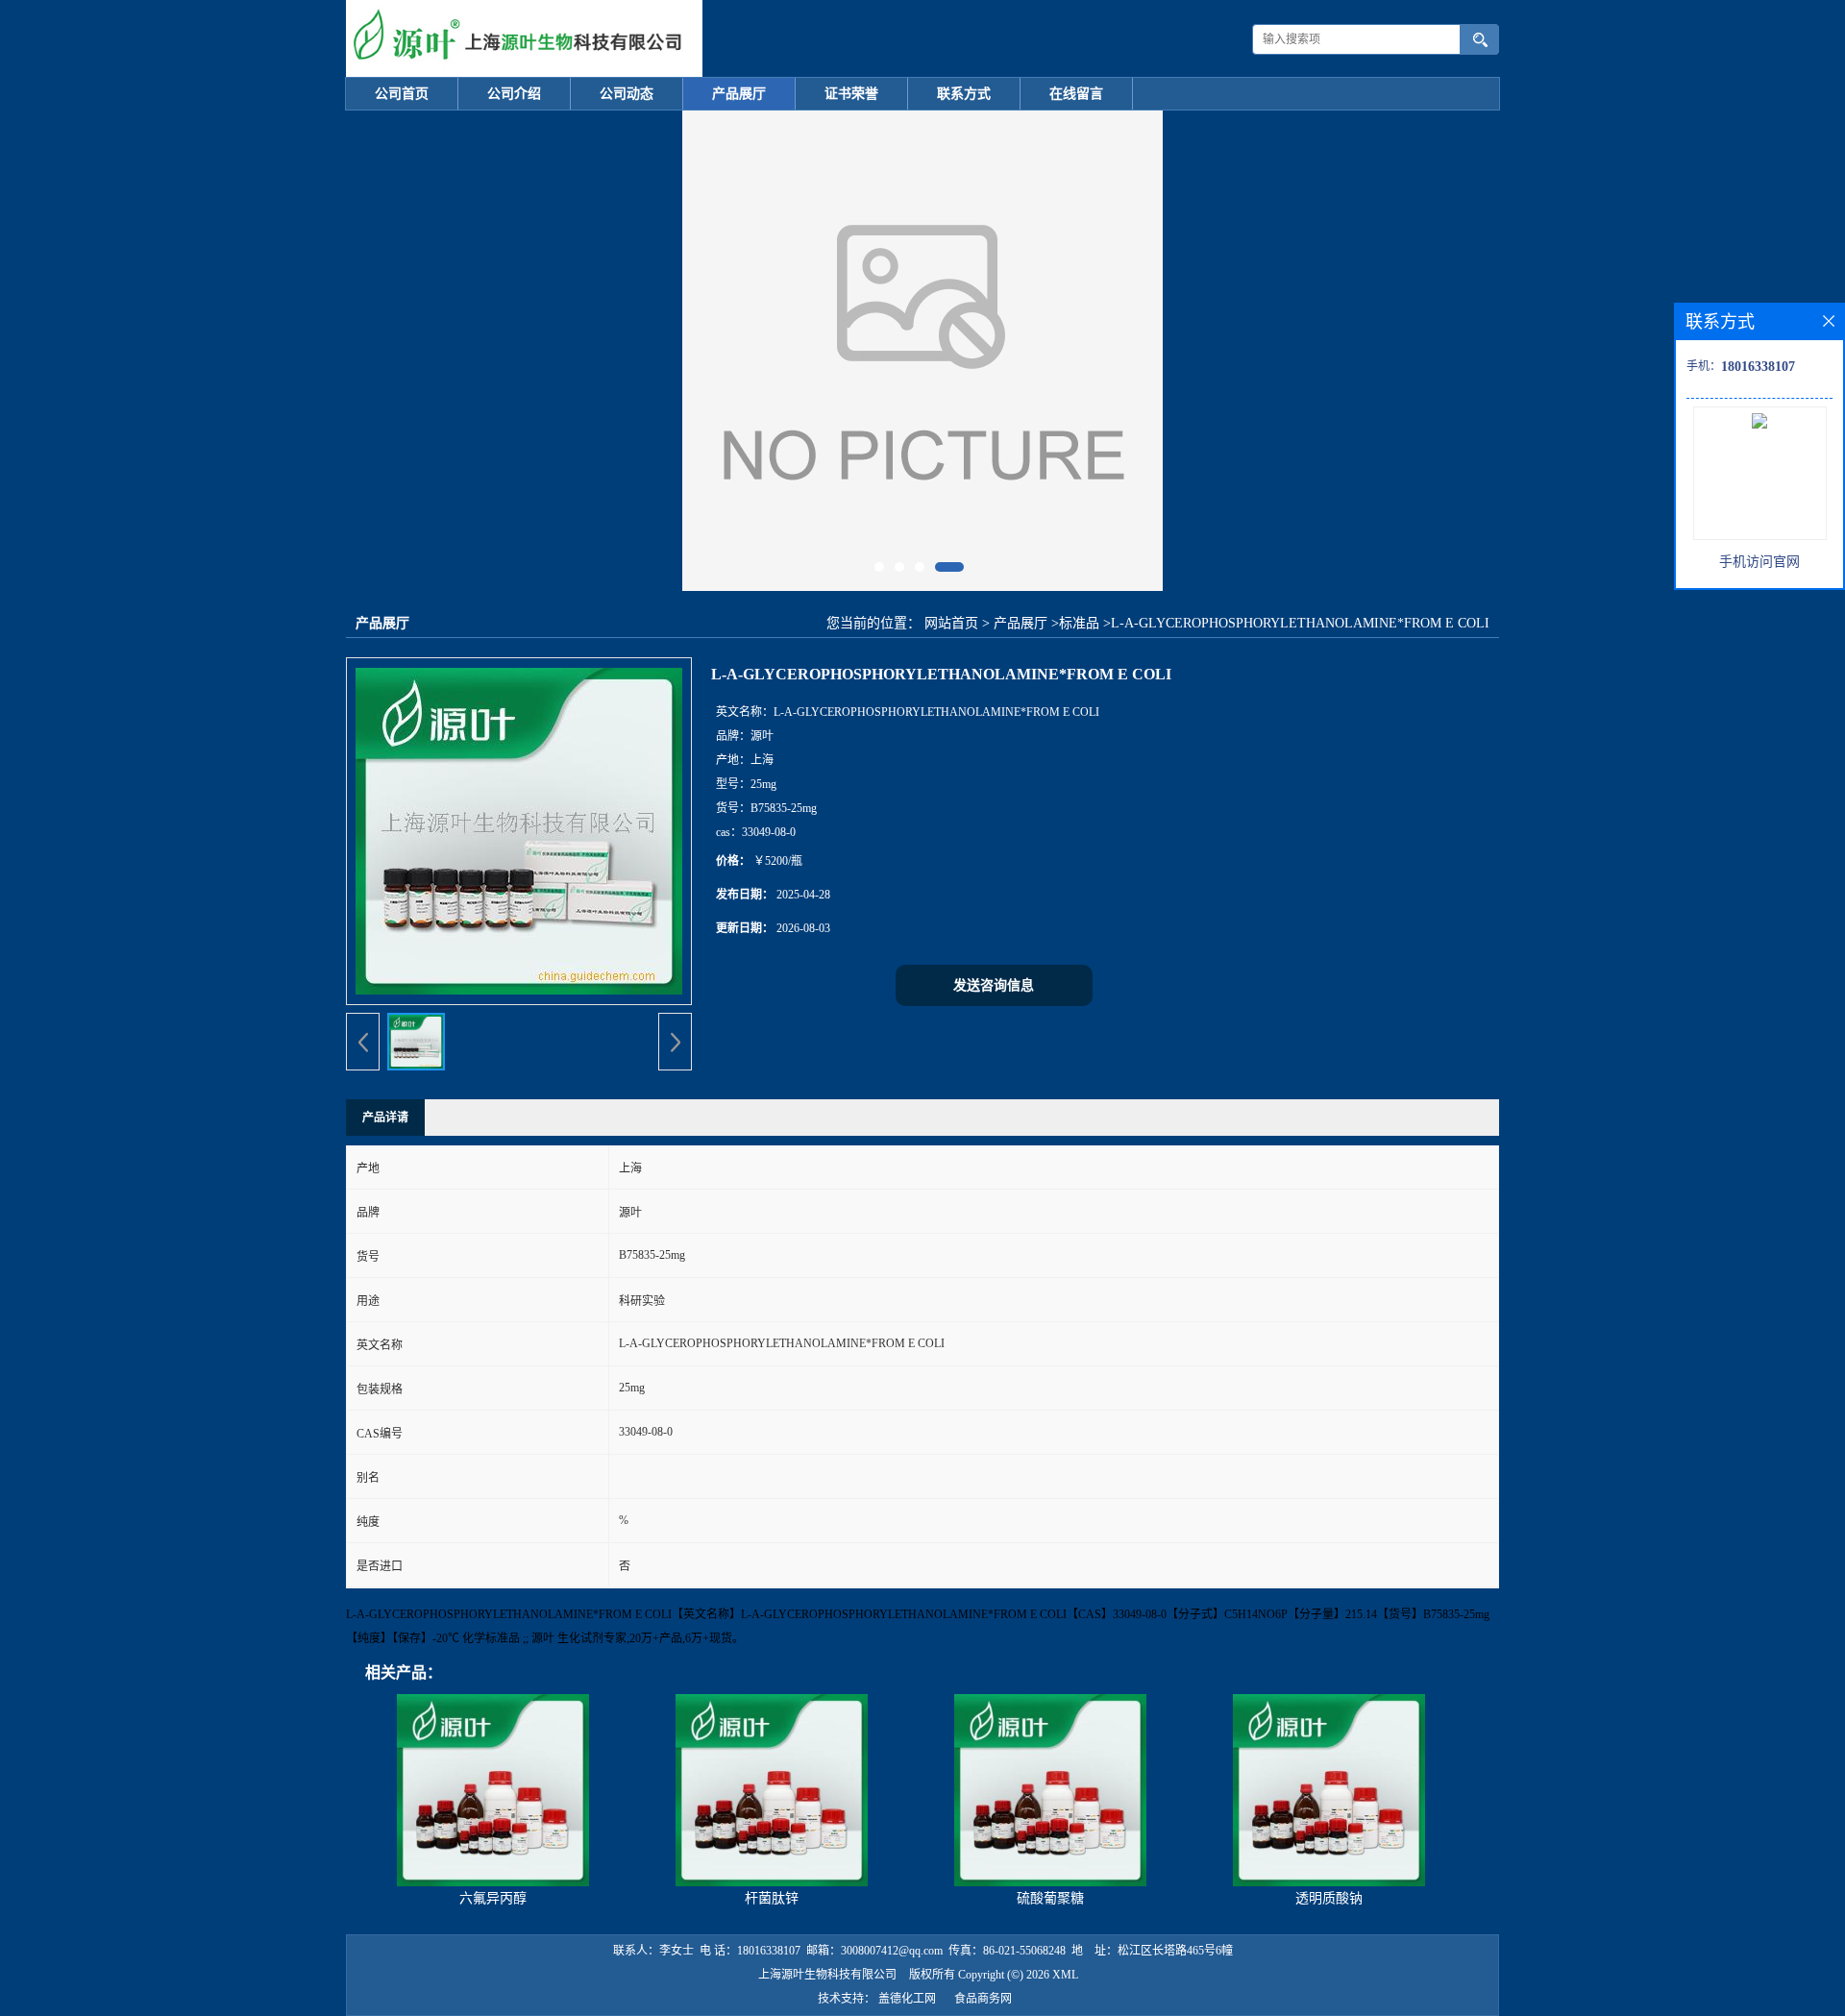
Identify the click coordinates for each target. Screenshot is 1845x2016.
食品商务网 (983, 1999)
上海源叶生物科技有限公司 (827, 1975)
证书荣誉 (851, 94)
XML (1065, 1975)
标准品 (1079, 623)
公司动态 (627, 94)
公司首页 (402, 94)
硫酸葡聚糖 (1050, 1898)
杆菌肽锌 (772, 1898)
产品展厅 (739, 94)
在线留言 (1076, 94)
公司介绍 (514, 94)
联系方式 (964, 94)
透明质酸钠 (1329, 1898)
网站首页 (951, 623)
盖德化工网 (907, 1999)
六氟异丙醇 (493, 1898)
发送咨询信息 (994, 985)
